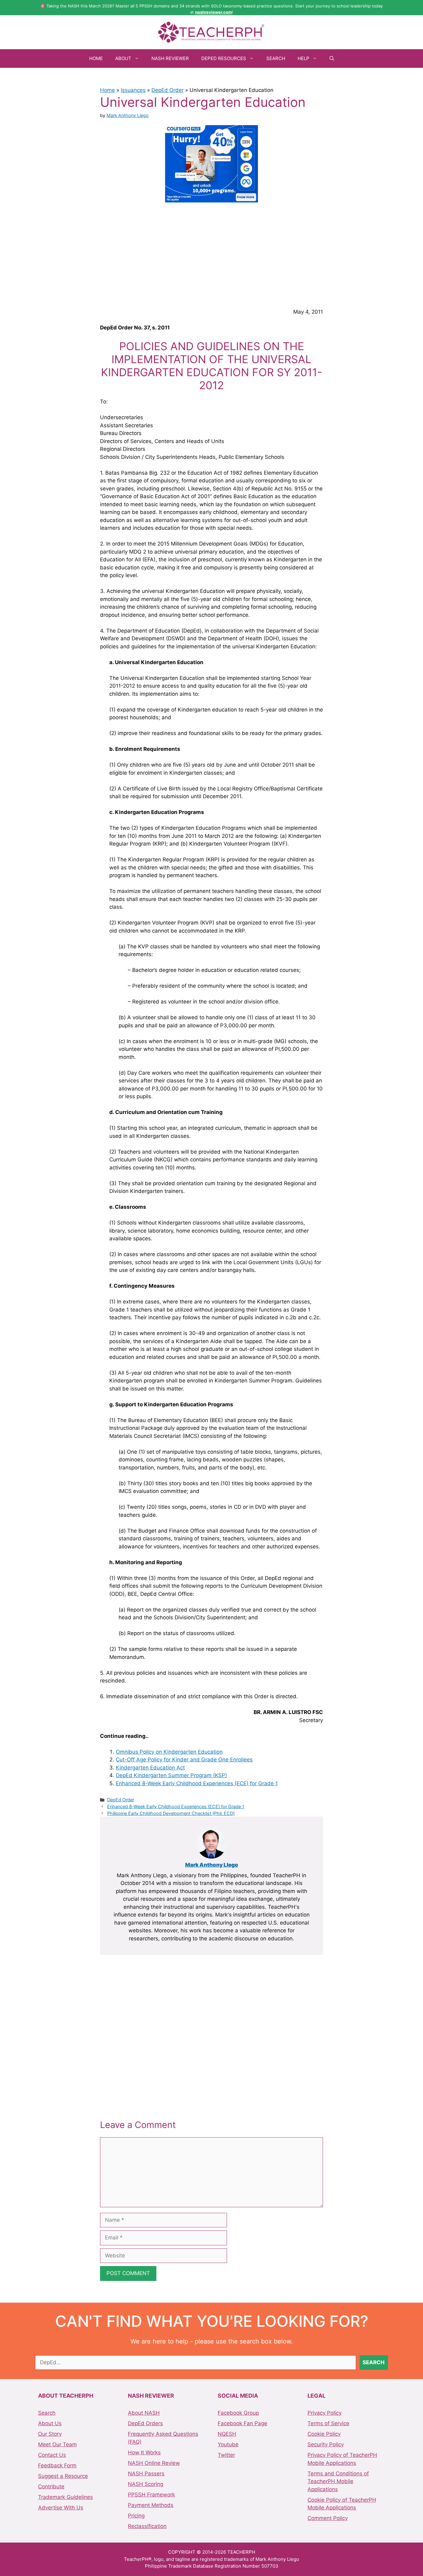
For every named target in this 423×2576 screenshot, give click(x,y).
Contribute (51, 2487)
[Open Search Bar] (332, 59)
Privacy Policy (325, 2413)
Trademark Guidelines (65, 2497)
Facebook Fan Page (242, 2423)
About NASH (144, 2413)
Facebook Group (238, 2413)
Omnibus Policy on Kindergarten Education (169, 1752)
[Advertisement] (211, 254)
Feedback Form (57, 2465)
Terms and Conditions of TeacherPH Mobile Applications (338, 2481)
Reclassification (147, 2526)
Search (276, 58)
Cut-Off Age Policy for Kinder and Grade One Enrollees (184, 1760)
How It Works (144, 2452)
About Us (50, 2423)
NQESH (227, 2434)
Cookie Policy (324, 2434)
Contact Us (52, 2455)
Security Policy (326, 2444)
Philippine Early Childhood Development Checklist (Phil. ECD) (171, 1813)
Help (303, 58)
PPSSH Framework (151, 2495)
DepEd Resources (224, 58)
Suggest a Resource (63, 2476)
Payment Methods (151, 2505)
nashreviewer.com (214, 12)
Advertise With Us (61, 2508)
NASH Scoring (146, 2484)
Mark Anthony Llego (212, 1865)
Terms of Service (328, 2423)
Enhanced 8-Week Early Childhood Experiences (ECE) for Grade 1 (197, 1783)
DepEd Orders (145, 2423)
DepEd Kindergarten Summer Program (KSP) (171, 1775)
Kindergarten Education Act (150, 1768)
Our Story (50, 2434)
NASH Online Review (154, 2463)
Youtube (228, 2444)
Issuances (133, 90)
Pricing (136, 2516)
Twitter (226, 2455)
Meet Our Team (57, 2444)
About (123, 58)
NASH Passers (146, 2474)
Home (96, 58)
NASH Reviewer (170, 58)
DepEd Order (168, 90)
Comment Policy (328, 2518)
